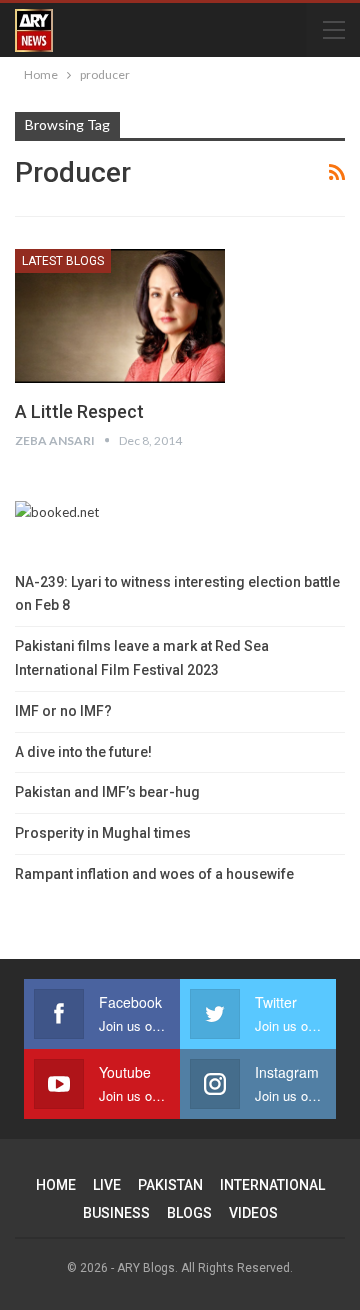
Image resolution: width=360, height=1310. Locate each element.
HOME (56, 1185)
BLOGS (189, 1213)
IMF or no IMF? (63, 711)
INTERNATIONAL (272, 1185)
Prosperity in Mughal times (103, 833)
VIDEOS (253, 1213)
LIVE (107, 1185)
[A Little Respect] (120, 316)
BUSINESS (116, 1213)
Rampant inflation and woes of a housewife (154, 874)
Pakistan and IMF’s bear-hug (107, 792)
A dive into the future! (83, 752)
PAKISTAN (170, 1185)
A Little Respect (79, 411)
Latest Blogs (63, 261)
